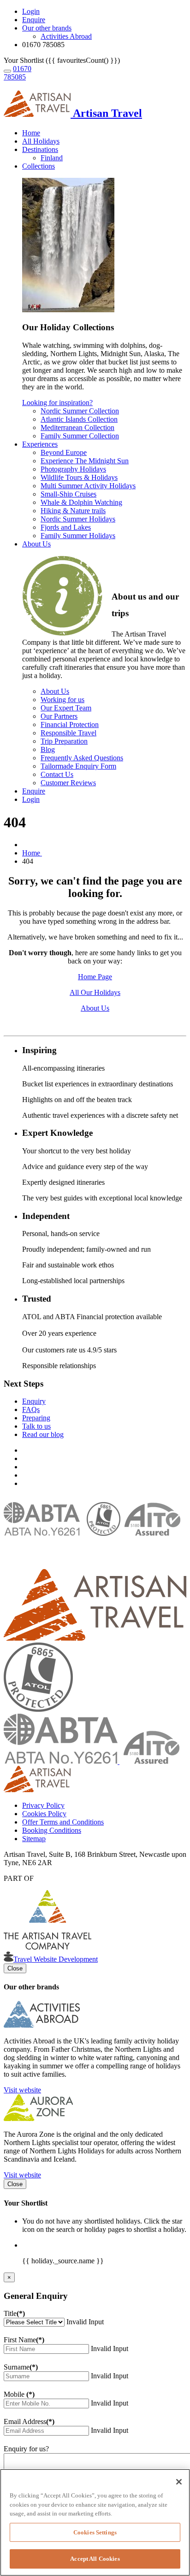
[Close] (179, 2482)
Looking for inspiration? (57, 403)
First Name (24, 2340)
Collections (39, 166)
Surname (21, 2367)
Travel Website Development (56, 1959)
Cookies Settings (95, 2532)
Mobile (19, 2394)
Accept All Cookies (95, 2559)
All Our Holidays (95, 992)
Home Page (95, 977)
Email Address (29, 2421)
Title (14, 2313)
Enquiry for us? (26, 2449)
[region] (95, 2522)
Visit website (22, 2090)
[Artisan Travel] (95, 1638)
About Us (36, 544)
